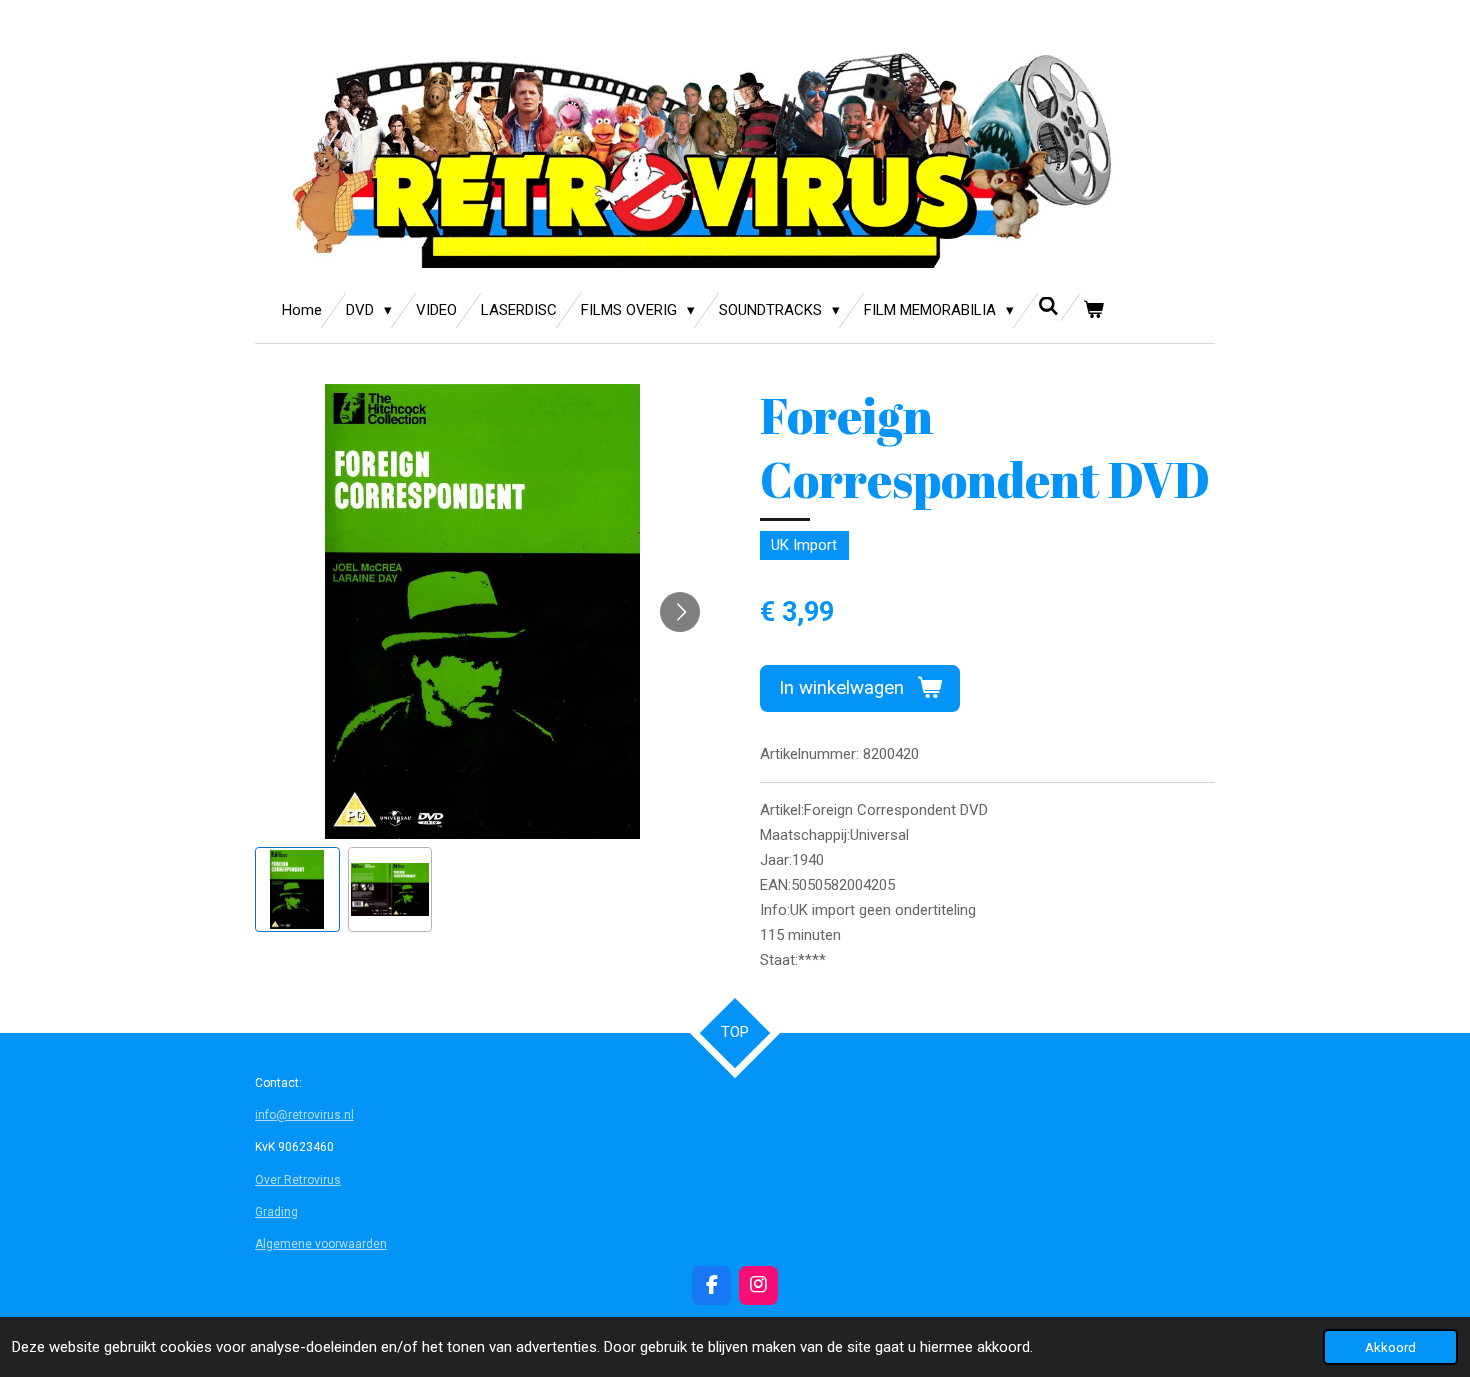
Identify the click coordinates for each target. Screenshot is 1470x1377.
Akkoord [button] (1390, 1347)
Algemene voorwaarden (321, 1244)
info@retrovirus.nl (304, 1115)
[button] (297, 889)
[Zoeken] (1048, 307)
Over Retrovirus (298, 1180)
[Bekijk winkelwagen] (1093, 310)
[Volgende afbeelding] (680, 612)
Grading (276, 1212)
